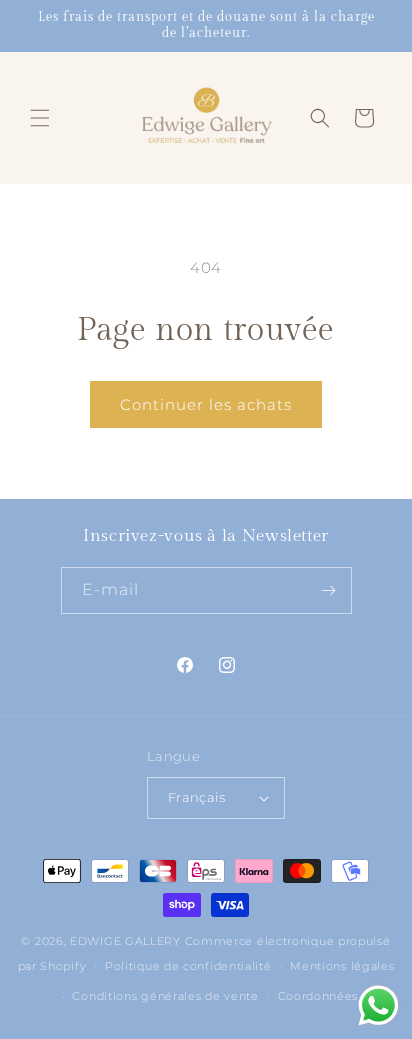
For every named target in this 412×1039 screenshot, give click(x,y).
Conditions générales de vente (165, 996)
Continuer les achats (206, 404)
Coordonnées (318, 996)
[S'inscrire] (329, 590)
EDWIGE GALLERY (125, 941)
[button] (40, 118)
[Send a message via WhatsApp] (378, 1005)
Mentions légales (342, 966)
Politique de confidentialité (188, 966)
